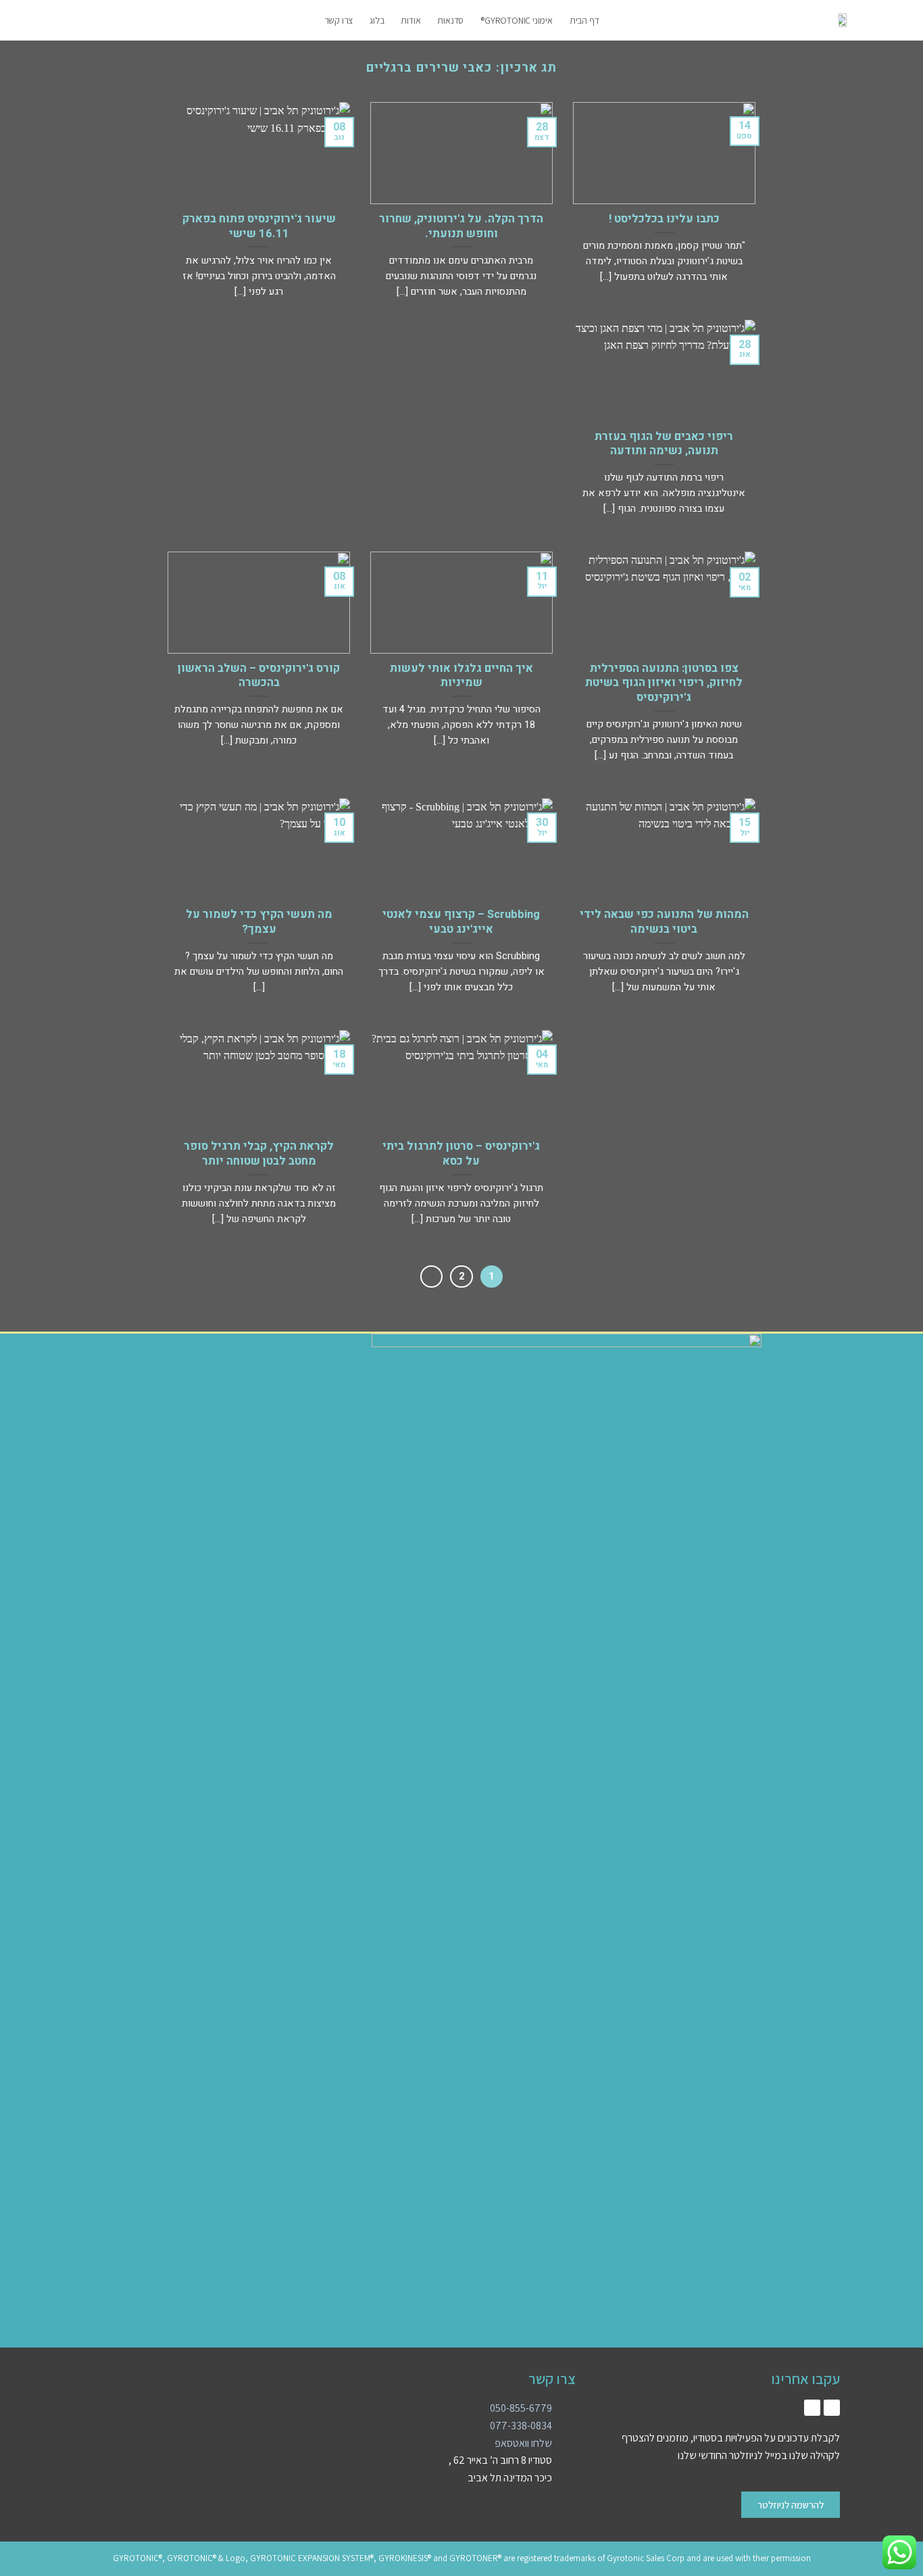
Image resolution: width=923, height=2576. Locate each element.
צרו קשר (339, 20)
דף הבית (584, 20)
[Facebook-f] (812, 2408)
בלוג (377, 20)
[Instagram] (832, 2408)
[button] (164, 20)
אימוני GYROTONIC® (517, 20)
